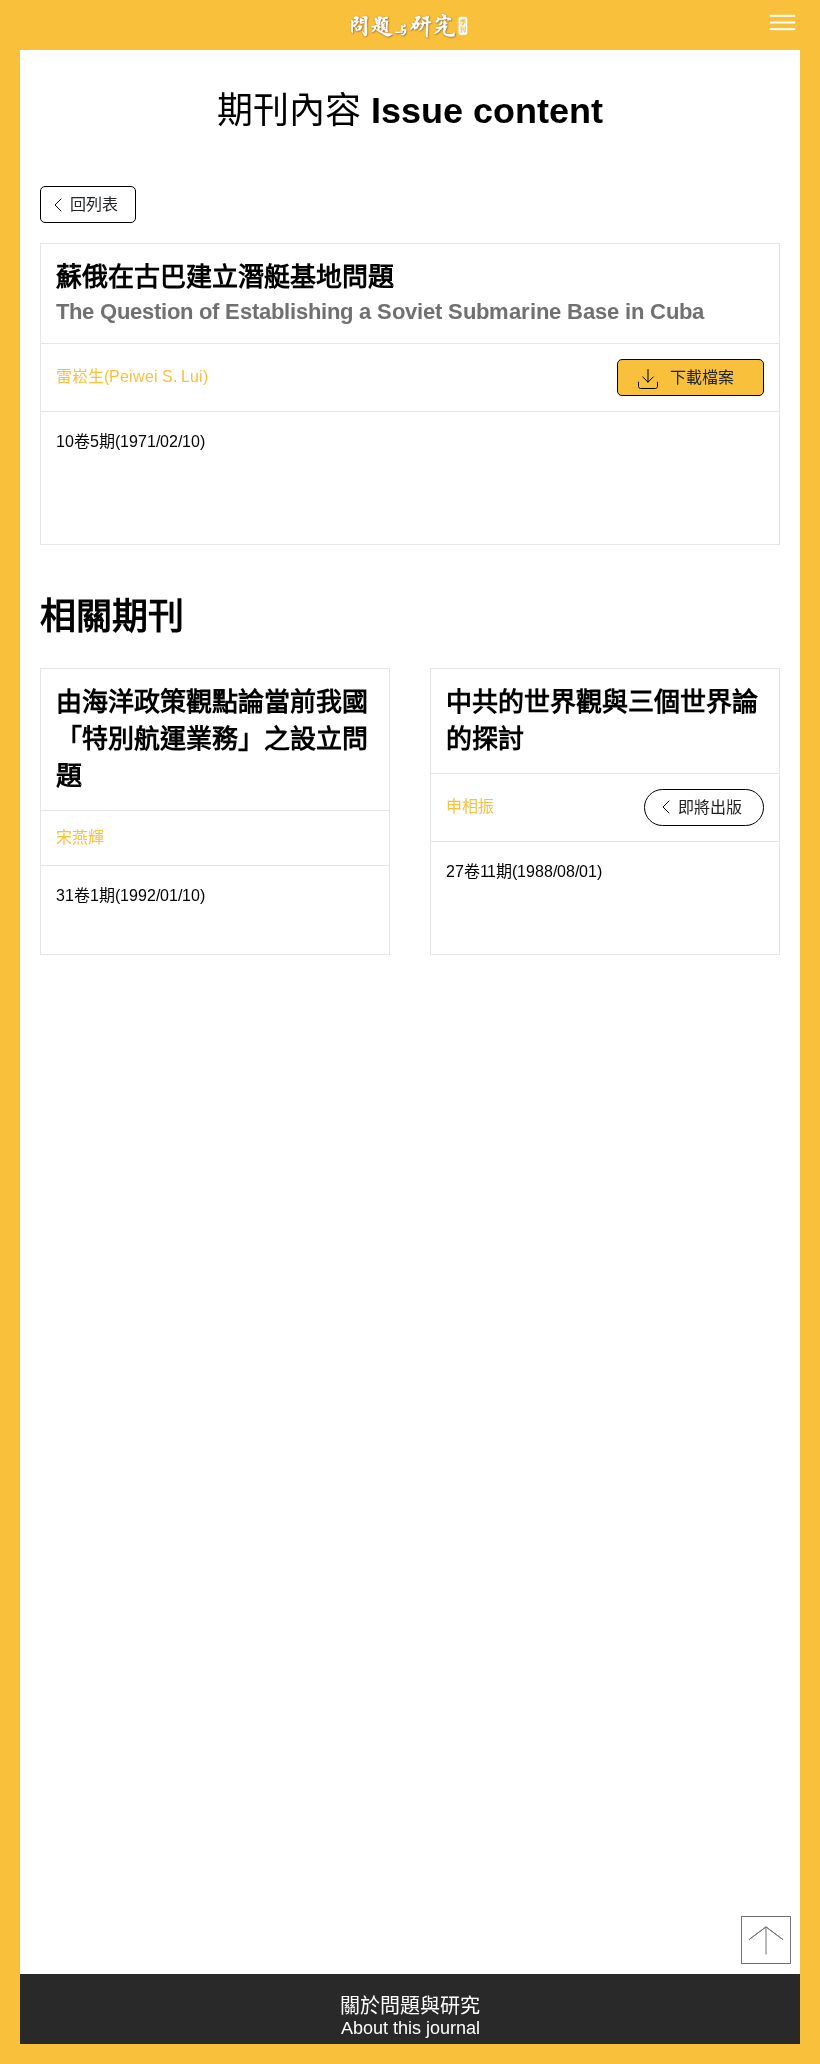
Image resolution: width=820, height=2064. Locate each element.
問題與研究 (410, 25)
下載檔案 (702, 377)
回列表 (94, 204)
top (766, 1940)
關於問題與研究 (410, 2016)
